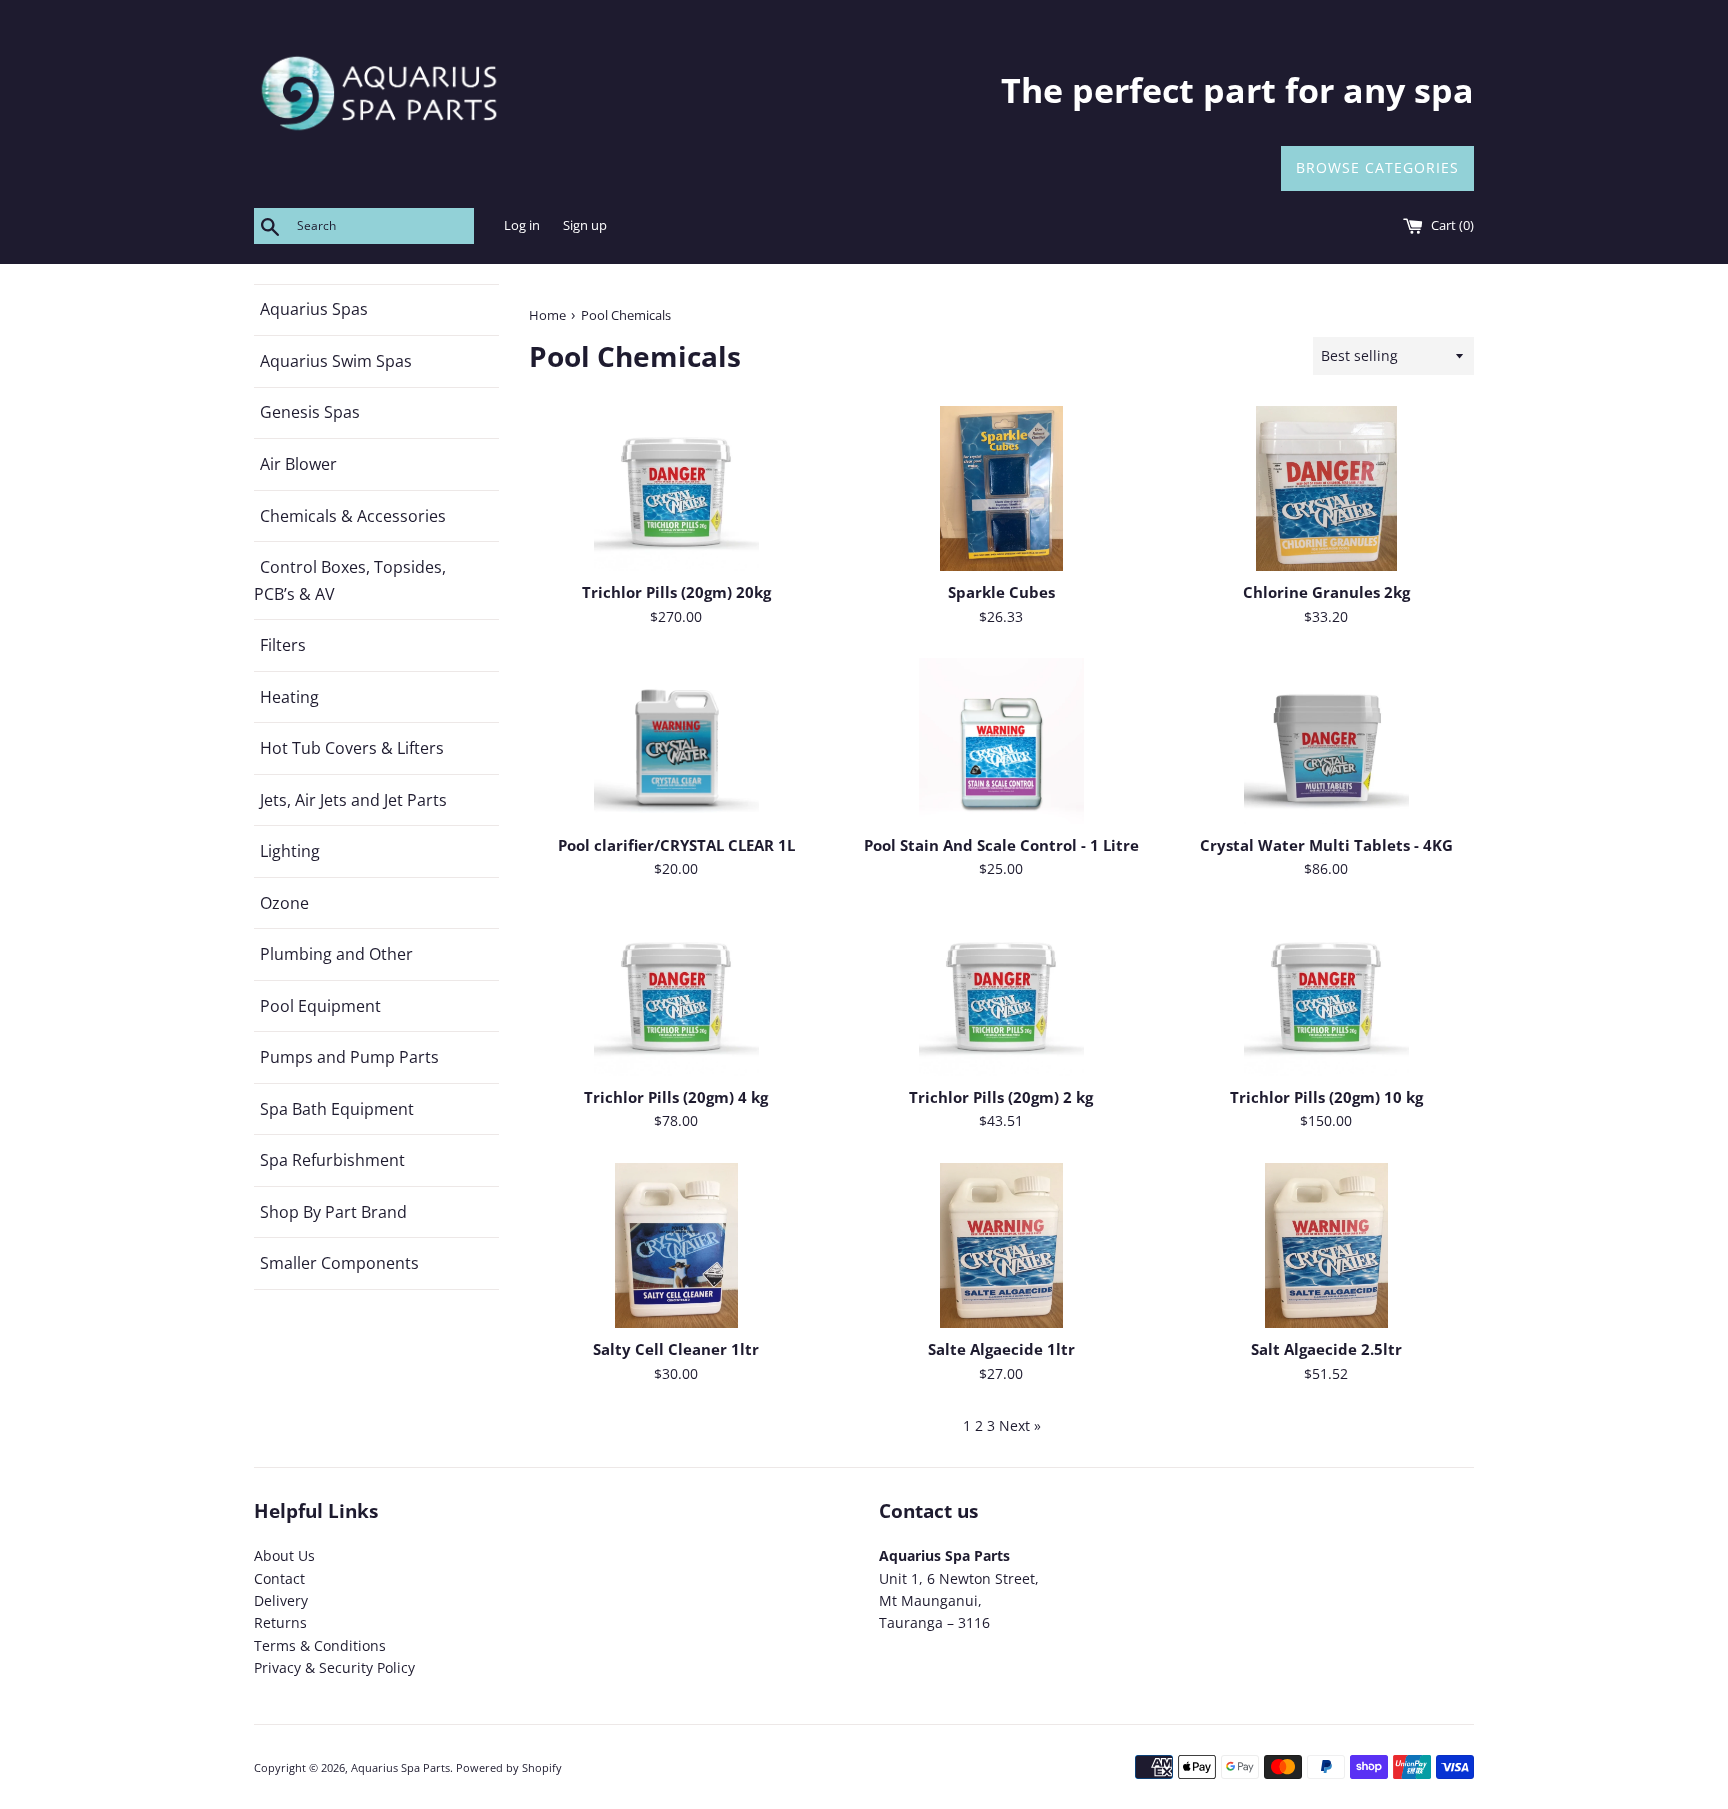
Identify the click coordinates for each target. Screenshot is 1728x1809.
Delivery (281, 1600)
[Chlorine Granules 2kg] (1326, 488)
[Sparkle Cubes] (1001, 488)
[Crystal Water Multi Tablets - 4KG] (1326, 740)
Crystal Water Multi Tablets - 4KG (1326, 845)
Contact (279, 1578)
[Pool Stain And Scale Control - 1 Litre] (1001, 740)
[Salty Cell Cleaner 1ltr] (676, 1245)
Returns (280, 1622)
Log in (522, 225)
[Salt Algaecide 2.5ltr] (1326, 1245)
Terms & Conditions (320, 1645)
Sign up (585, 225)
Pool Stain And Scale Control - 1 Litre (1001, 845)
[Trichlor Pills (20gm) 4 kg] (676, 993)
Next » (1020, 1425)
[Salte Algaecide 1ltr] (1001, 1245)
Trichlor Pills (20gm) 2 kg (1001, 1097)
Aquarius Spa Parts (400, 1767)
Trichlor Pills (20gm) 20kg (676, 592)
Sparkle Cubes (1001, 592)
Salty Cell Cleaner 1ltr (676, 1349)
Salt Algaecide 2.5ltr (1326, 1349)
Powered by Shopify (509, 1767)
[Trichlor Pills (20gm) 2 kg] (1001, 993)
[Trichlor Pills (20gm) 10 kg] (1326, 993)
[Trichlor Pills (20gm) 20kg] (676, 488)
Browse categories (1377, 167)
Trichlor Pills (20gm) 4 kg (676, 1097)
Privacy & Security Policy (334, 1667)
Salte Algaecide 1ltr (1001, 1349)
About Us (284, 1555)
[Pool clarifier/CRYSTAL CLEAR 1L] (676, 740)
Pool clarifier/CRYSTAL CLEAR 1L (676, 845)
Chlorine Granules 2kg (1326, 592)
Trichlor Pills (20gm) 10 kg (1326, 1097)
